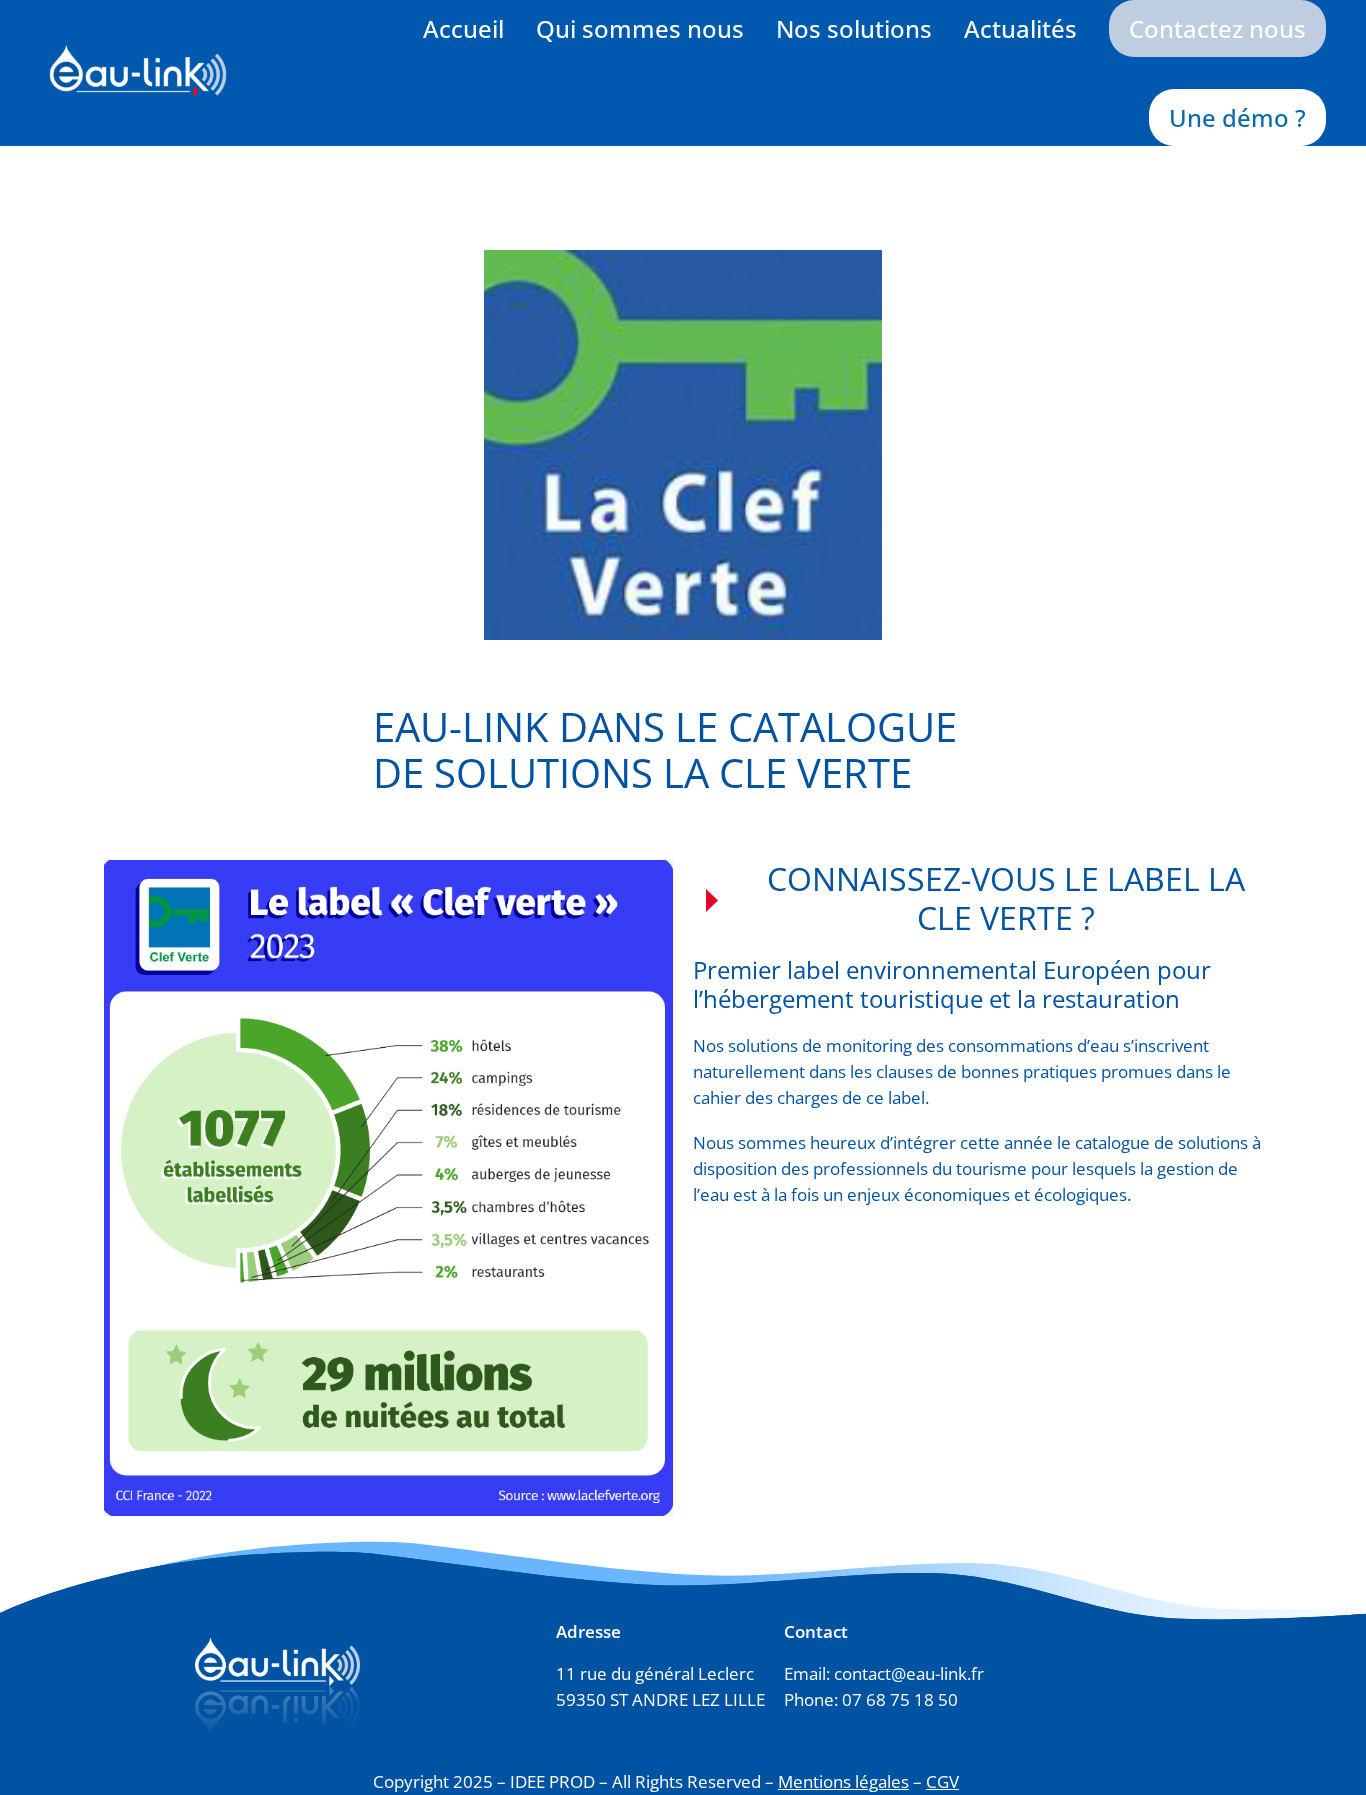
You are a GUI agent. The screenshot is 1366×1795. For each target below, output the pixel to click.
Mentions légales (843, 1781)
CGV (942, 1781)
